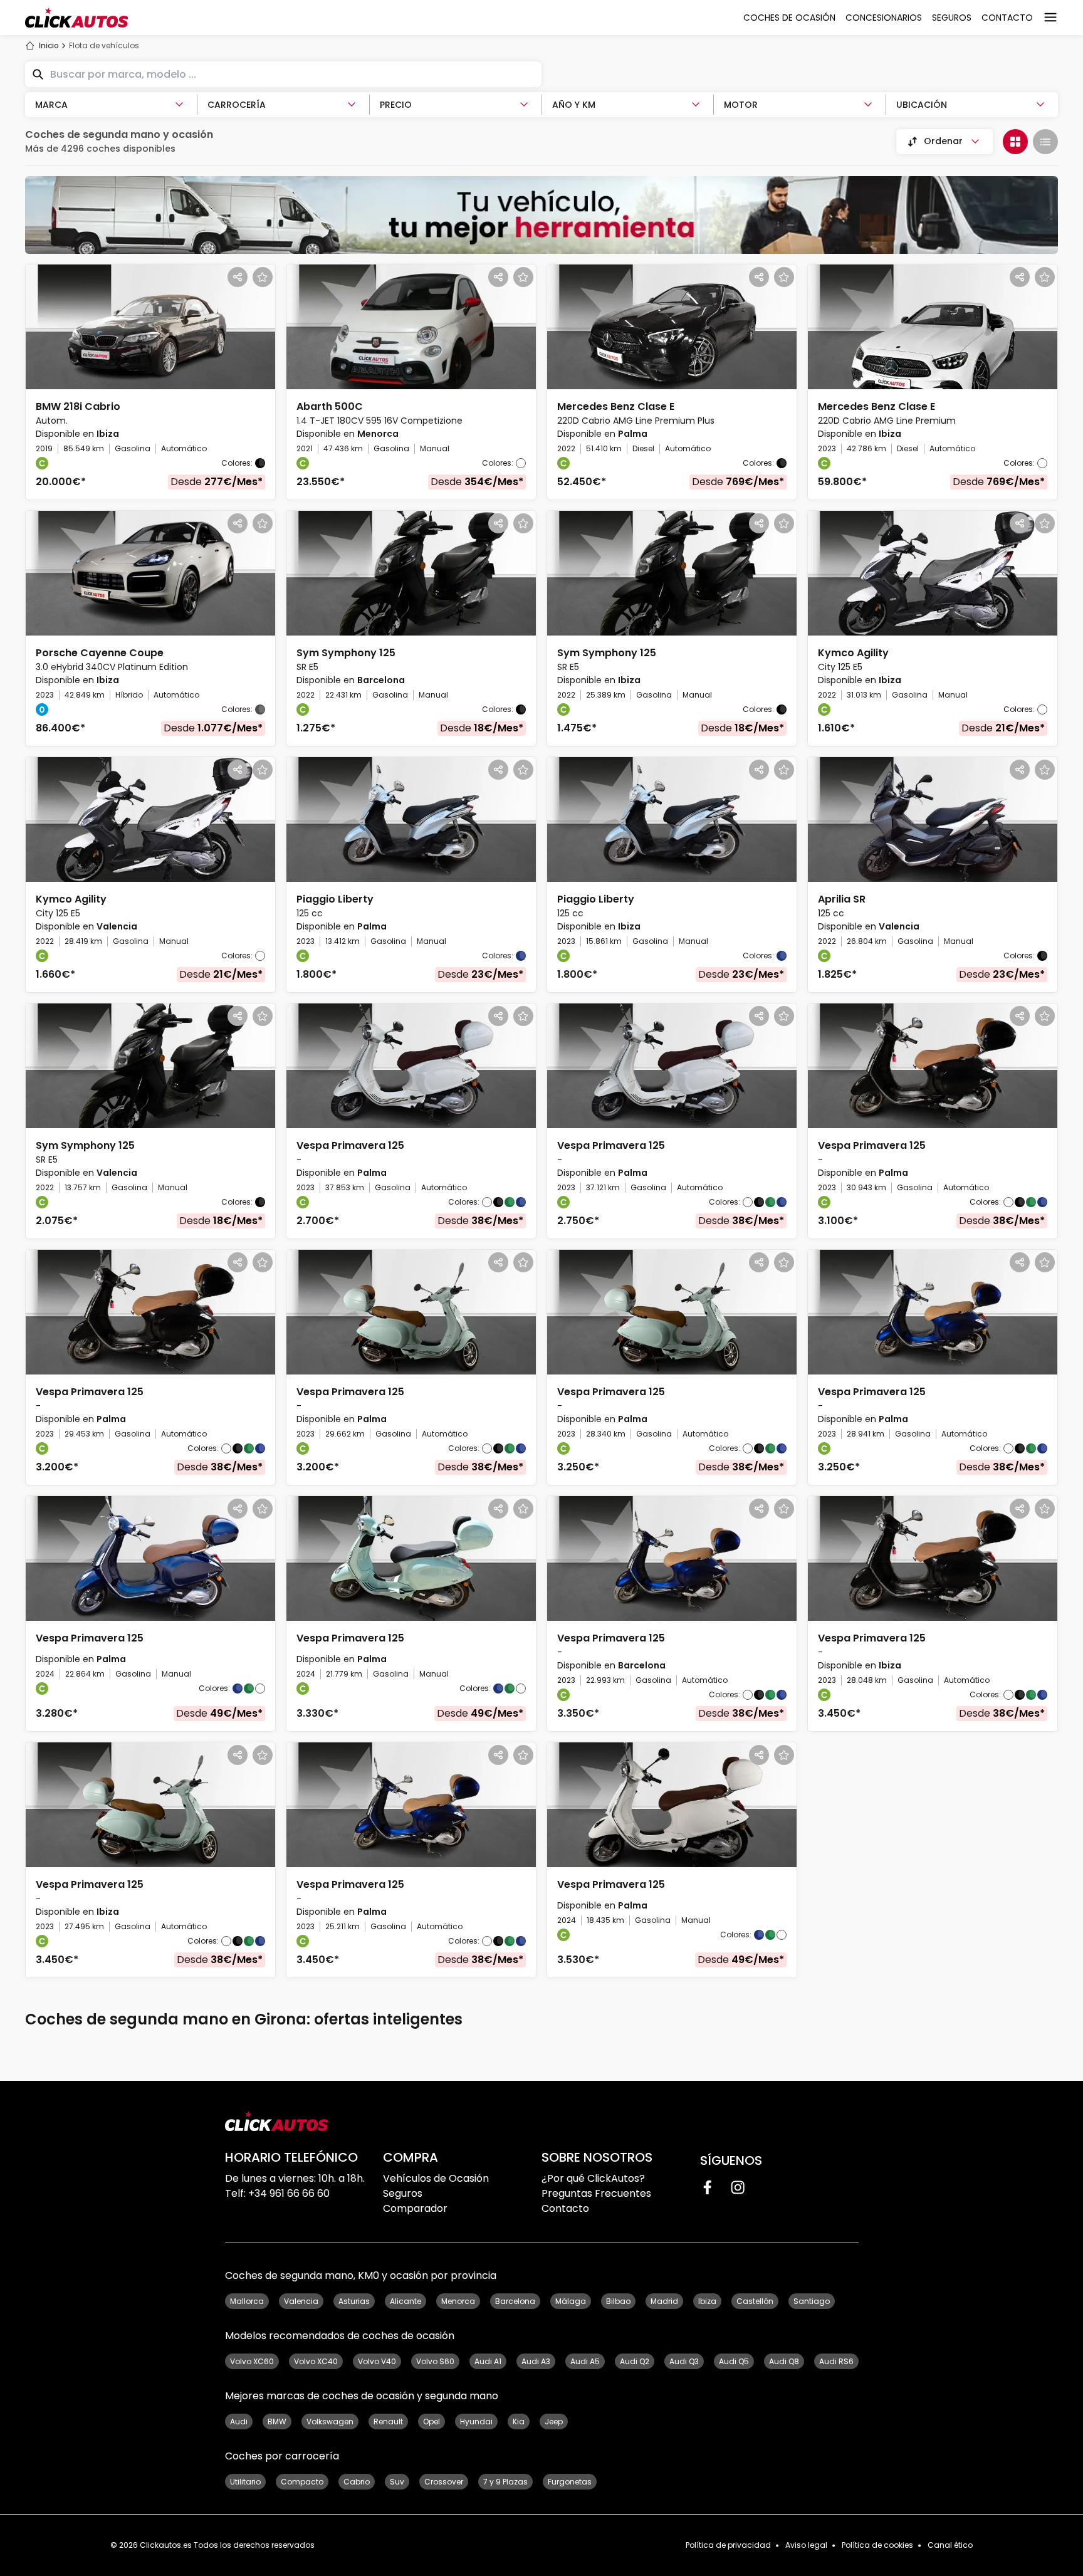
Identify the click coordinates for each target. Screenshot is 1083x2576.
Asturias (354, 2301)
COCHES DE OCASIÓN (789, 18)
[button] (150, 382)
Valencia (301, 2301)
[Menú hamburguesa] (1050, 18)
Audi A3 (536, 2361)
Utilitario (245, 2482)
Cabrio (357, 2482)
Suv (397, 2482)
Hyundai (476, 2422)
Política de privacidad (728, 2545)
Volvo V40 (377, 2361)
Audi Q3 (684, 2361)
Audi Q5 (734, 2361)
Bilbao (618, 2301)
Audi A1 (488, 2361)
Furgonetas (570, 2482)
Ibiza (707, 2301)
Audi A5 (585, 2361)
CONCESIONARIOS (884, 18)
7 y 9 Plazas (505, 2482)
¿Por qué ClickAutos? (593, 2178)
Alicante (405, 2301)
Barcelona (515, 2301)
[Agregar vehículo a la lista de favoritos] (263, 277)
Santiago (812, 2301)
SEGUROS (952, 18)
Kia (519, 2422)
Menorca (458, 2301)
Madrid (664, 2301)
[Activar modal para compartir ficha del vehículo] (238, 277)
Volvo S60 (435, 2361)
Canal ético (950, 2545)
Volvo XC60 (252, 2361)
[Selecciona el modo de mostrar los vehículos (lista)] (1045, 142)
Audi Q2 (635, 2361)
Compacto (302, 2482)
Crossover (444, 2482)
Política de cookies (877, 2545)
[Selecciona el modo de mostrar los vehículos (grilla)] (1015, 142)
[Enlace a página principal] (76, 18)
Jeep (554, 2422)
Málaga (571, 2301)
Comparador (415, 2208)
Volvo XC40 (316, 2361)
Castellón (755, 2301)
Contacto (565, 2208)
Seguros (403, 2193)
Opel (432, 2422)
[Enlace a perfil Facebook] (708, 2187)
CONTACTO (1007, 18)
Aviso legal (806, 2545)
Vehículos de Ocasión (436, 2178)
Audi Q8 (784, 2361)
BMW (277, 2422)
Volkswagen (330, 2422)
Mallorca (247, 2301)
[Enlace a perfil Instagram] (738, 2187)
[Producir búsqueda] (38, 75)
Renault (388, 2422)
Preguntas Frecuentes (596, 2193)
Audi (239, 2422)
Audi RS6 (836, 2361)
